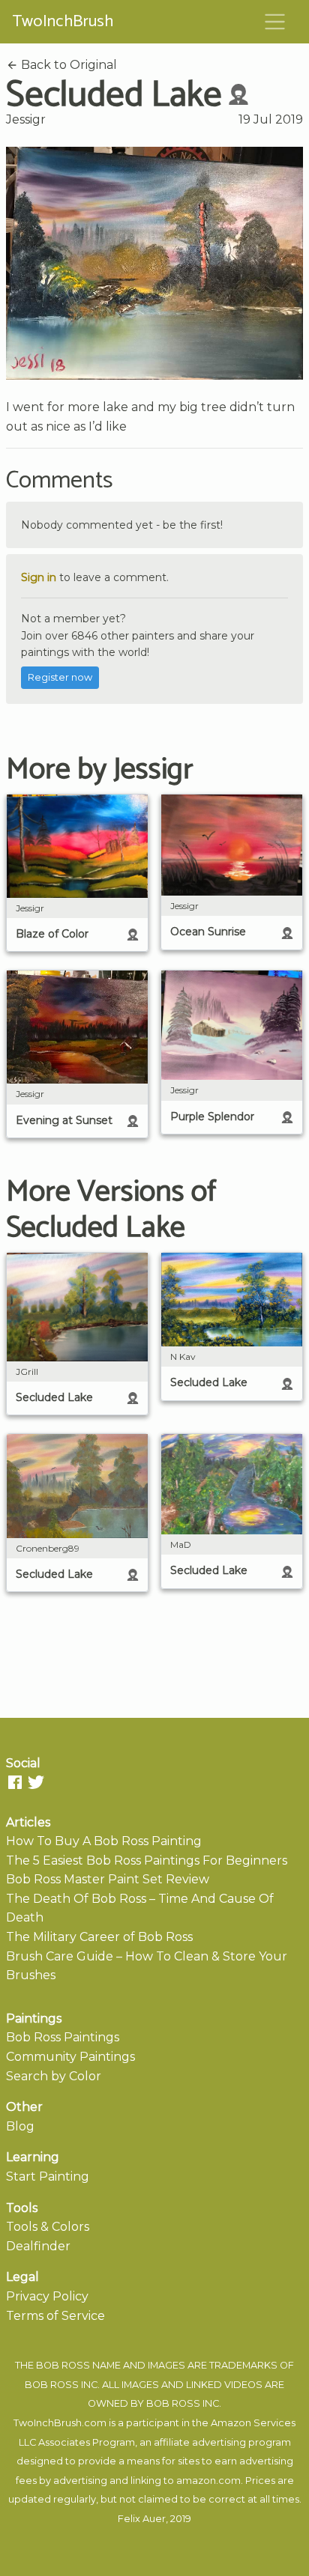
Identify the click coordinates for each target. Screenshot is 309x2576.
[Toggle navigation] (275, 22)
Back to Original (67, 65)
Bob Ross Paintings (63, 2037)
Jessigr (26, 119)
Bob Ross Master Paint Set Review (108, 1879)
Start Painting (48, 2176)
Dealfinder (38, 2246)
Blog (20, 2126)
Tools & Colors (48, 2227)
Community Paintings (70, 2057)
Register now (60, 677)
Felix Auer (142, 2519)
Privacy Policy (47, 2296)
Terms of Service (55, 2316)
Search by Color (54, 2076)
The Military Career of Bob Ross (99, 1937)
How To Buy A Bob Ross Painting (104, 1841)
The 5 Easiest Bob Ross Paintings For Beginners (147, 1860)
